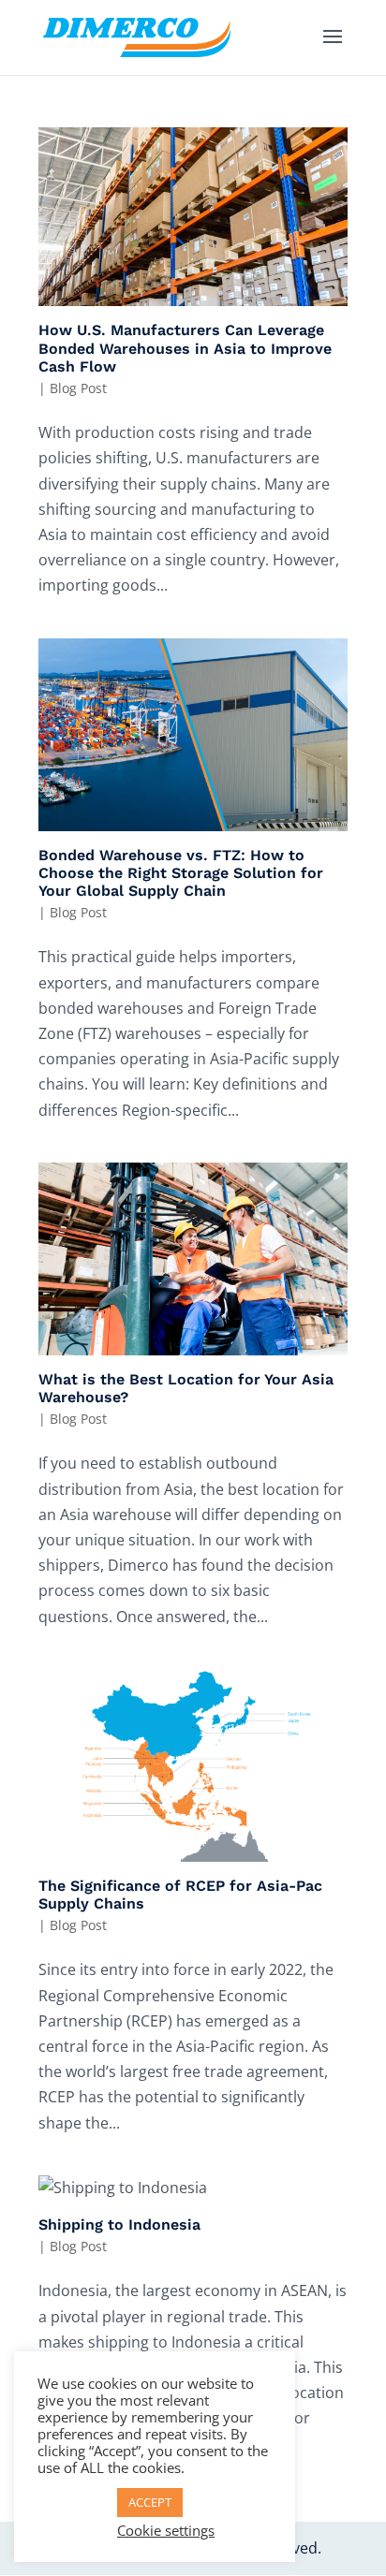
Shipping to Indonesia (119, 2225)
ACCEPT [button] (150, 2502)
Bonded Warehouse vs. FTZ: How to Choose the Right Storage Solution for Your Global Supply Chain (181, 873)
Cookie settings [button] (166, 2530)
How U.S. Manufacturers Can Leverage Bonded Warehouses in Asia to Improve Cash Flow (185, 348)
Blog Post (78, 388)
